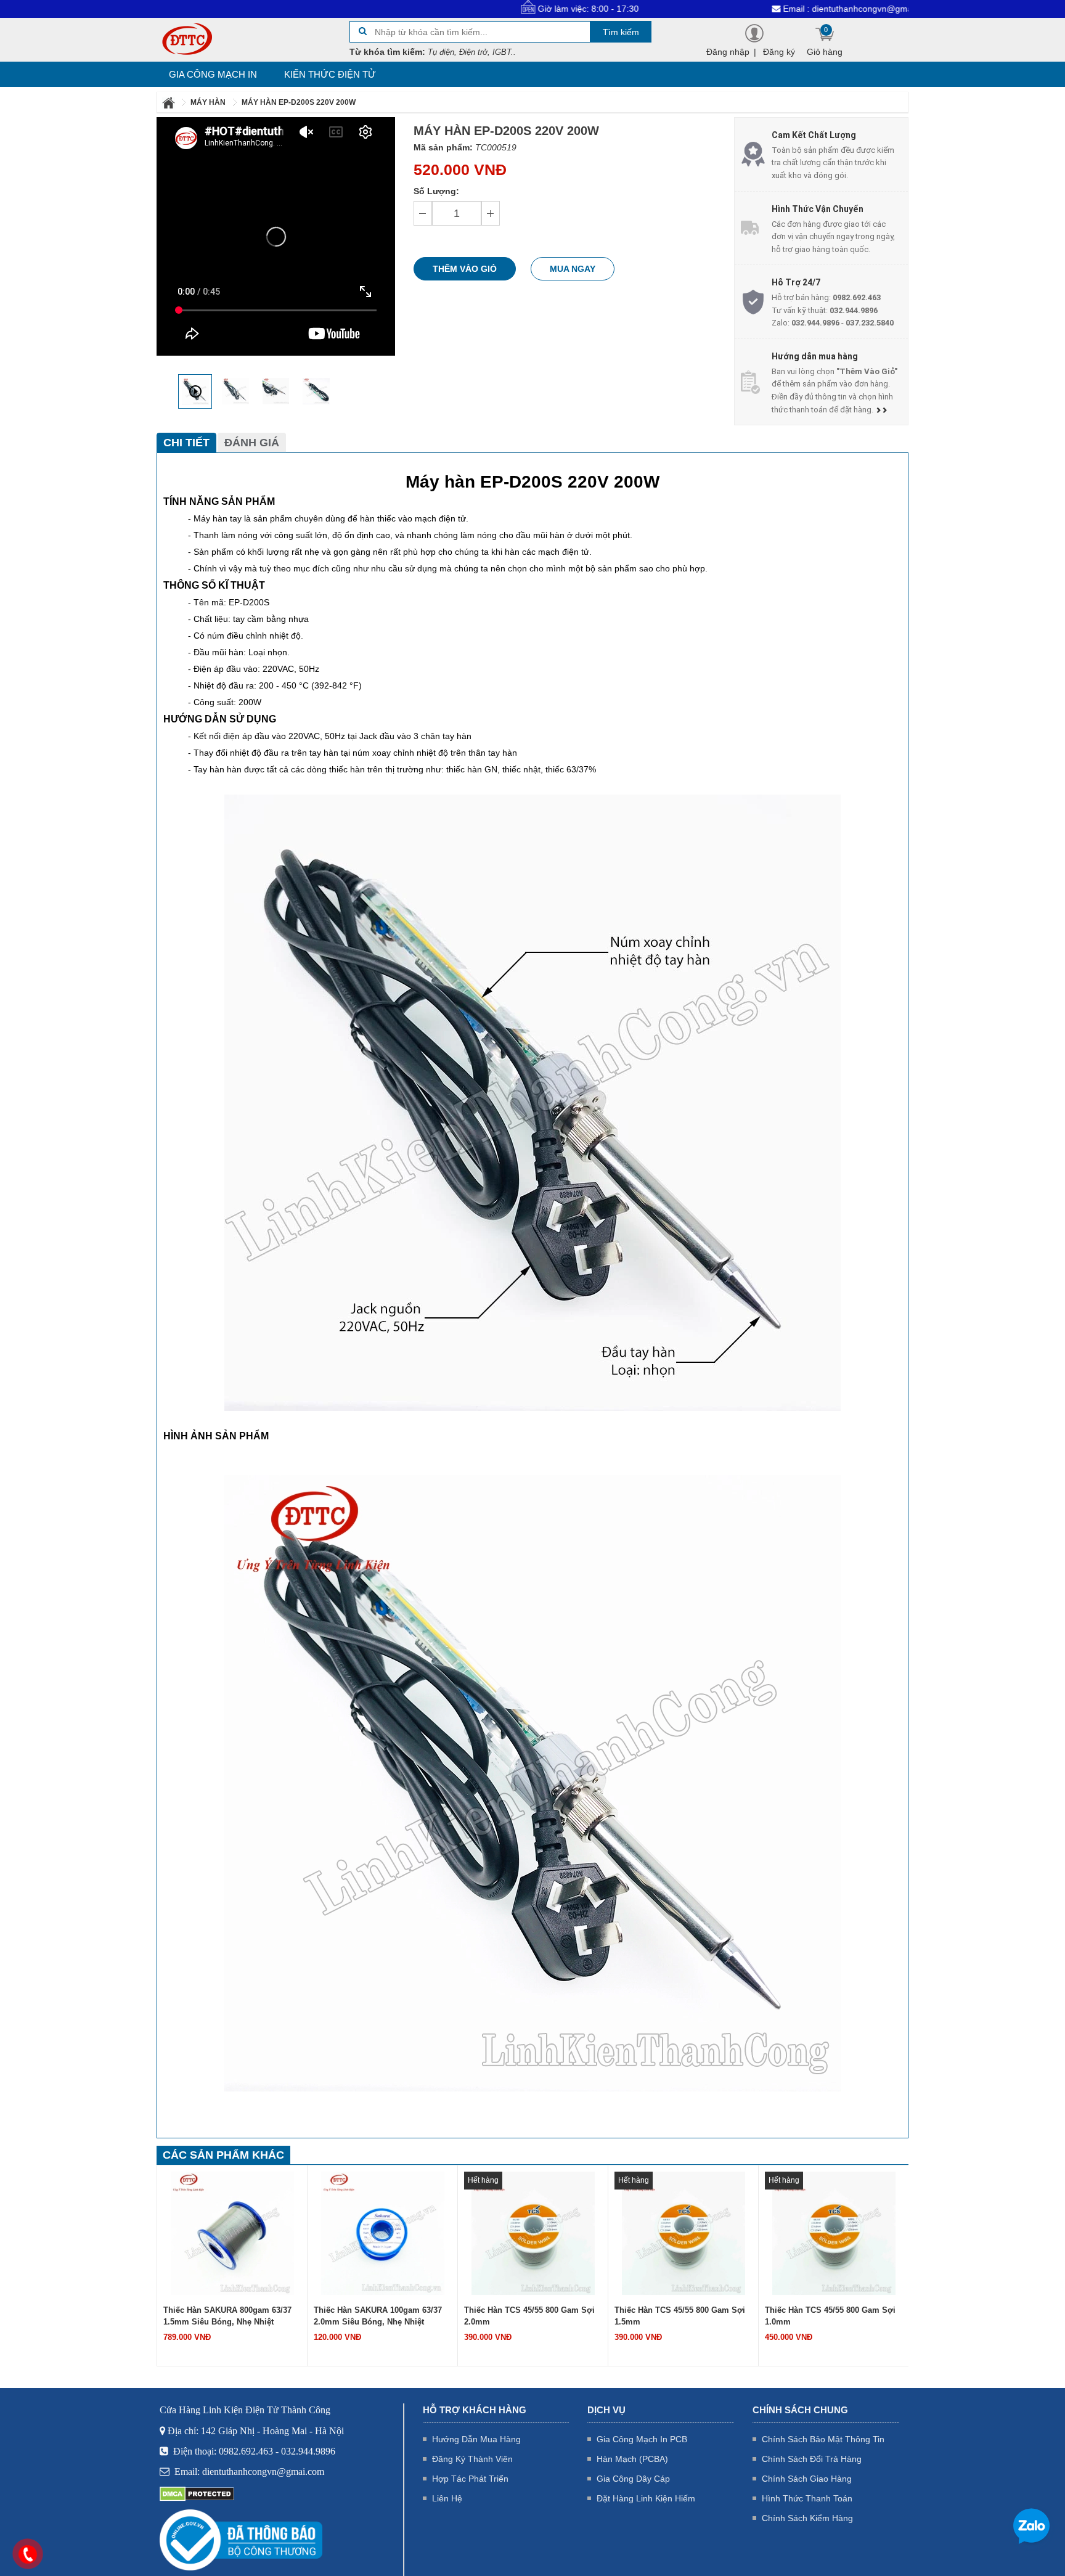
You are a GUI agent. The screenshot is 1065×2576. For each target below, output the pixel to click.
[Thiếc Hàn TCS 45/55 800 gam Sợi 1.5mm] (683, 2233)
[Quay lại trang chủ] (169, 102)
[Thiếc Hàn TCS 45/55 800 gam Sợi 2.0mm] (533, 2233)
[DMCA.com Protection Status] (197, 2493)
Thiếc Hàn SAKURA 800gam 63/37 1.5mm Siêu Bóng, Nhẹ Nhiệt (227, 2316)
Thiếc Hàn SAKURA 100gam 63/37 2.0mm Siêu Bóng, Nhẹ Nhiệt (378, 2316)
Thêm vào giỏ (465, 269)
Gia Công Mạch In (213, 74)
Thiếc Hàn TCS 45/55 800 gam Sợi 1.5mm (680, 2316)
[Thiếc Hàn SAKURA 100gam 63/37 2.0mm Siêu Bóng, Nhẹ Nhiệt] (383, 2233)
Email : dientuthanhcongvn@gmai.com (770, 9)
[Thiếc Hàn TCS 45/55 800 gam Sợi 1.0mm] (834, 2233)
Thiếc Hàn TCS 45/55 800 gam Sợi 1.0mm (830, 2316)
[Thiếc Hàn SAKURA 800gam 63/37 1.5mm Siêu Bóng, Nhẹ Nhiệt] (232, 2233)
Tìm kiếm (621, 32)
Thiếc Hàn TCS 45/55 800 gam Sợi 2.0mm (529, 2316)
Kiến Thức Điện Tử (330, 74)
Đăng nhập (728, 52)
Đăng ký (779, 52)
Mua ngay (573, 269)
